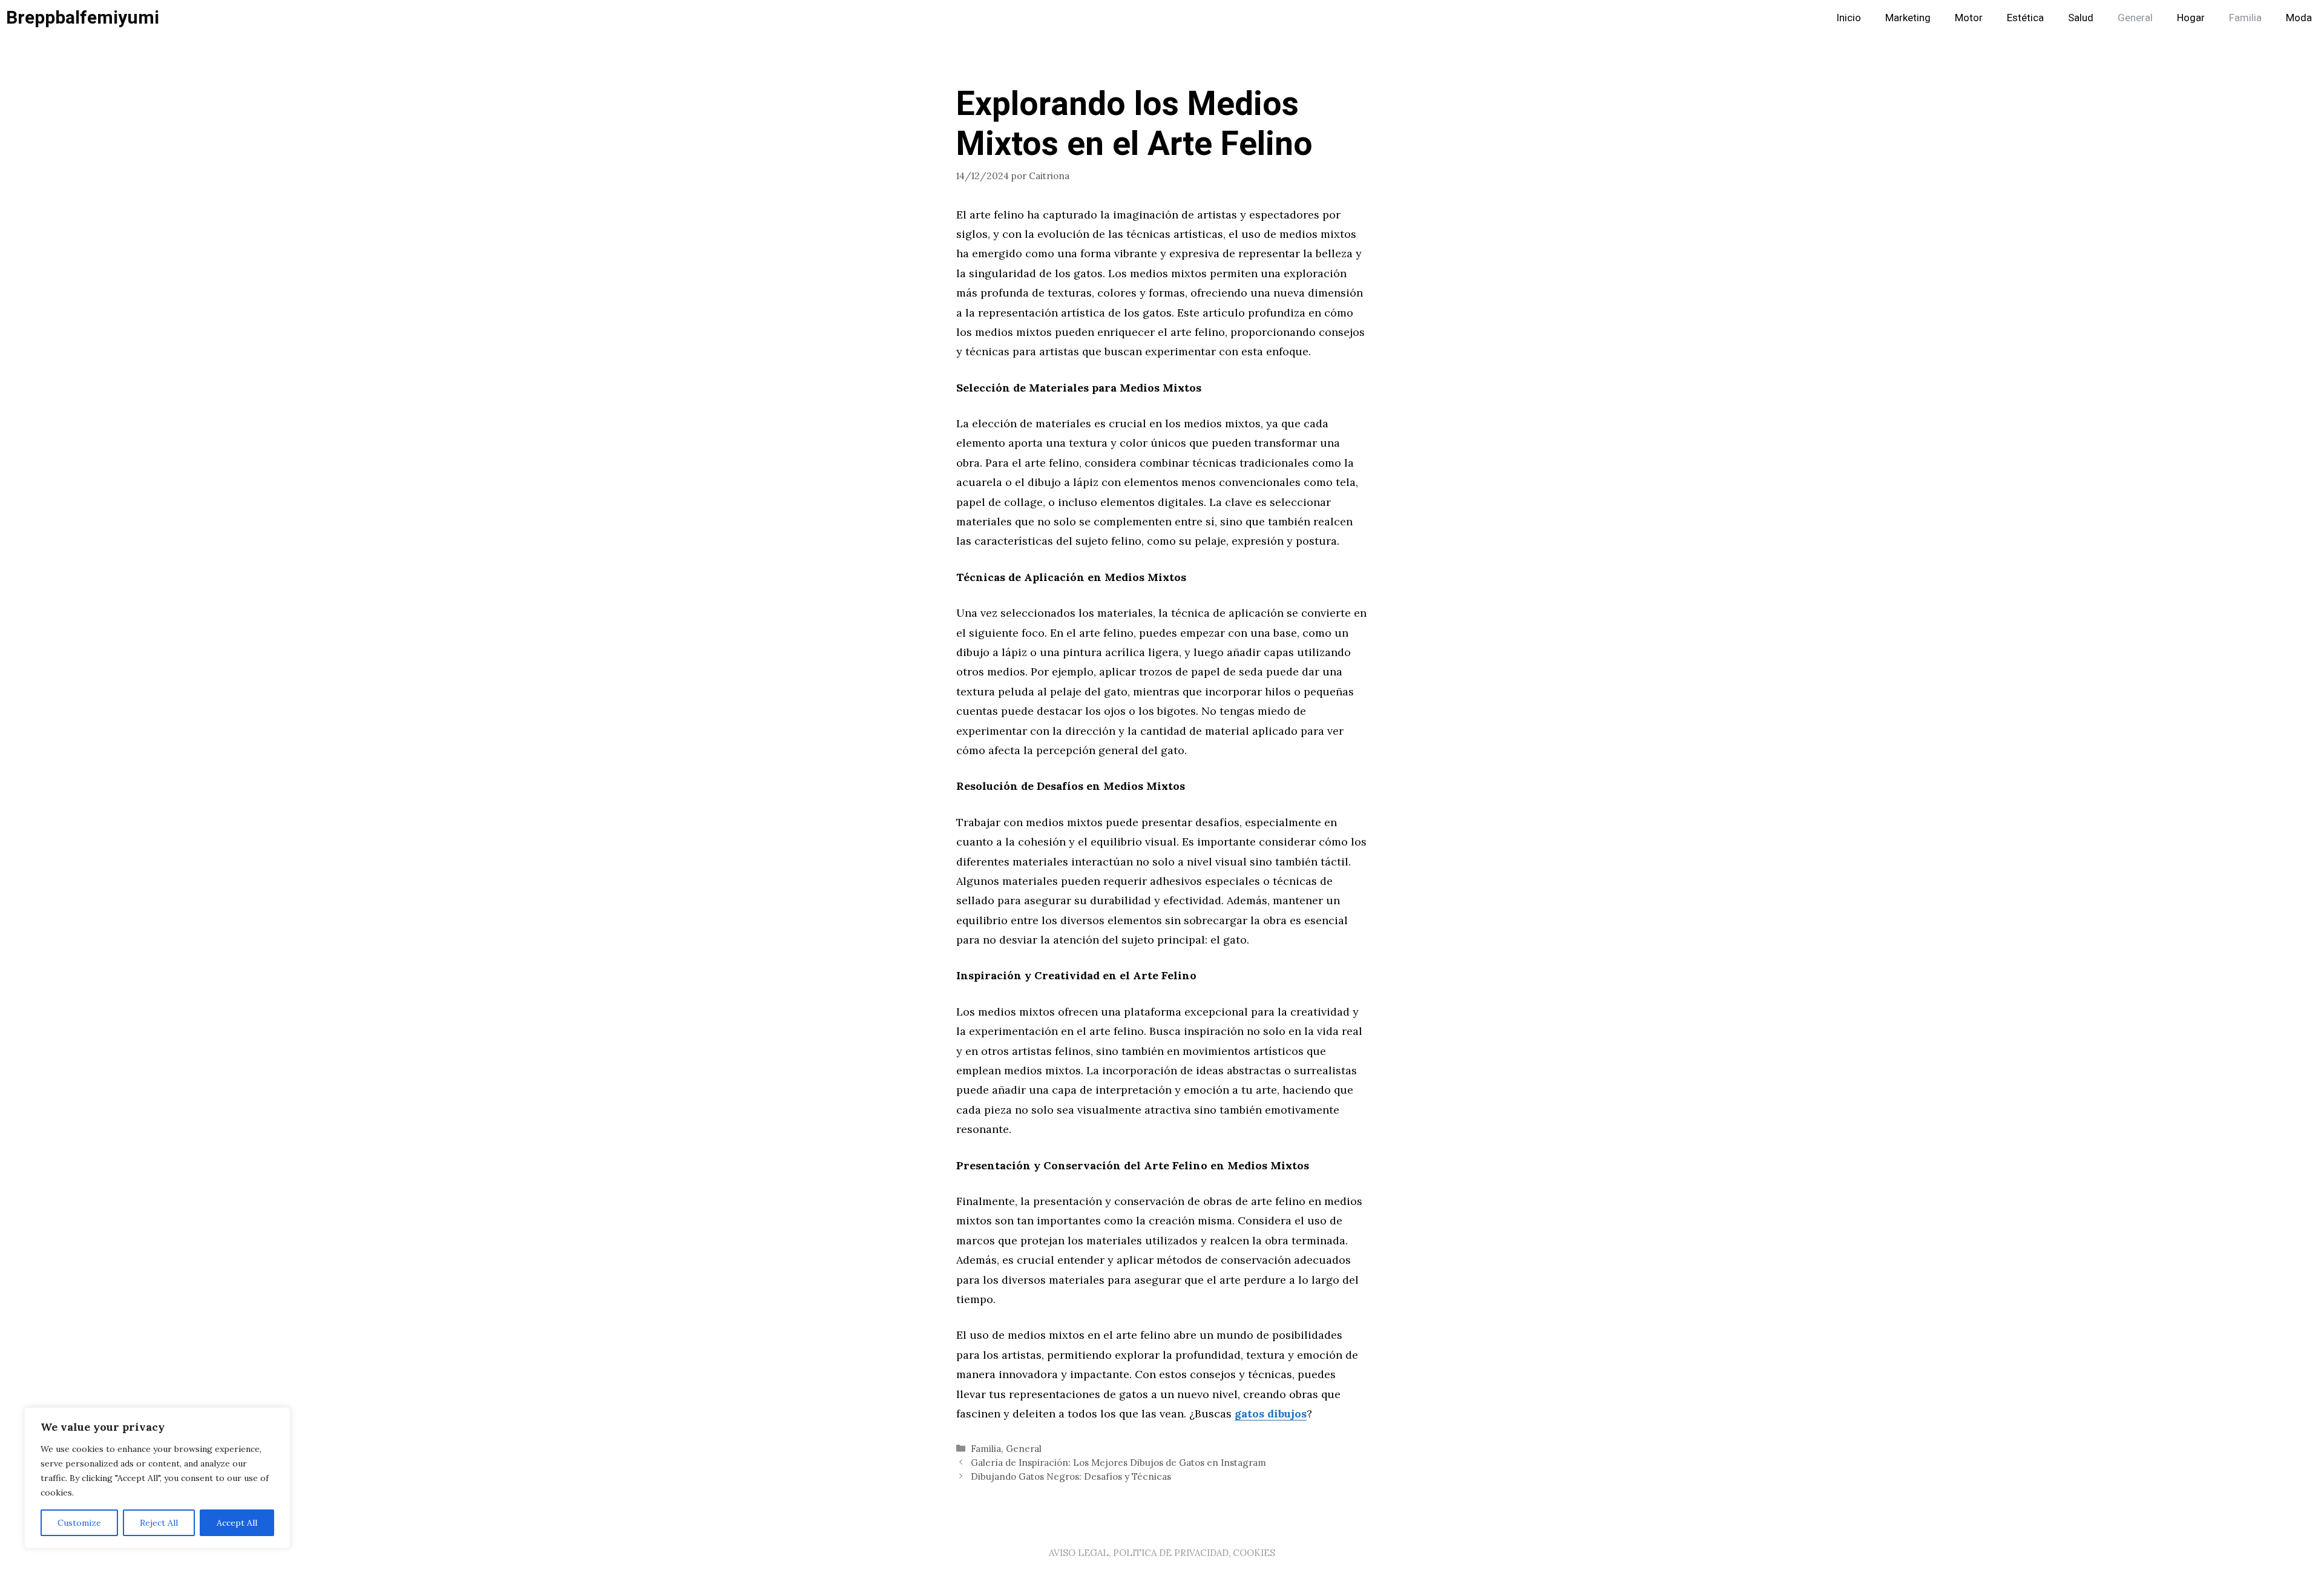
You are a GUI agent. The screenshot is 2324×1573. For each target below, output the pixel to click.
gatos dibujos (1271, 1414)
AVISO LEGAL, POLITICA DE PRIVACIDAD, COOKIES (1162, 1553)
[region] (157, 1478)
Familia (2245, 18)
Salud (2081, 18)
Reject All (159, 1523)
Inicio (1849, 18)
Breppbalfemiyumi (83, 18)
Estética (2025, 18)
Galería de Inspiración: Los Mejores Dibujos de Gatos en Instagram (1118, 1463)
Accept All (237, 1523)
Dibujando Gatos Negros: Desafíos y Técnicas (1071, 1476)
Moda (2299, 18)
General (2135, 18)
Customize (79, 1523)
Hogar (2191, 18)
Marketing (1908, 18)
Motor (1969, 18)
